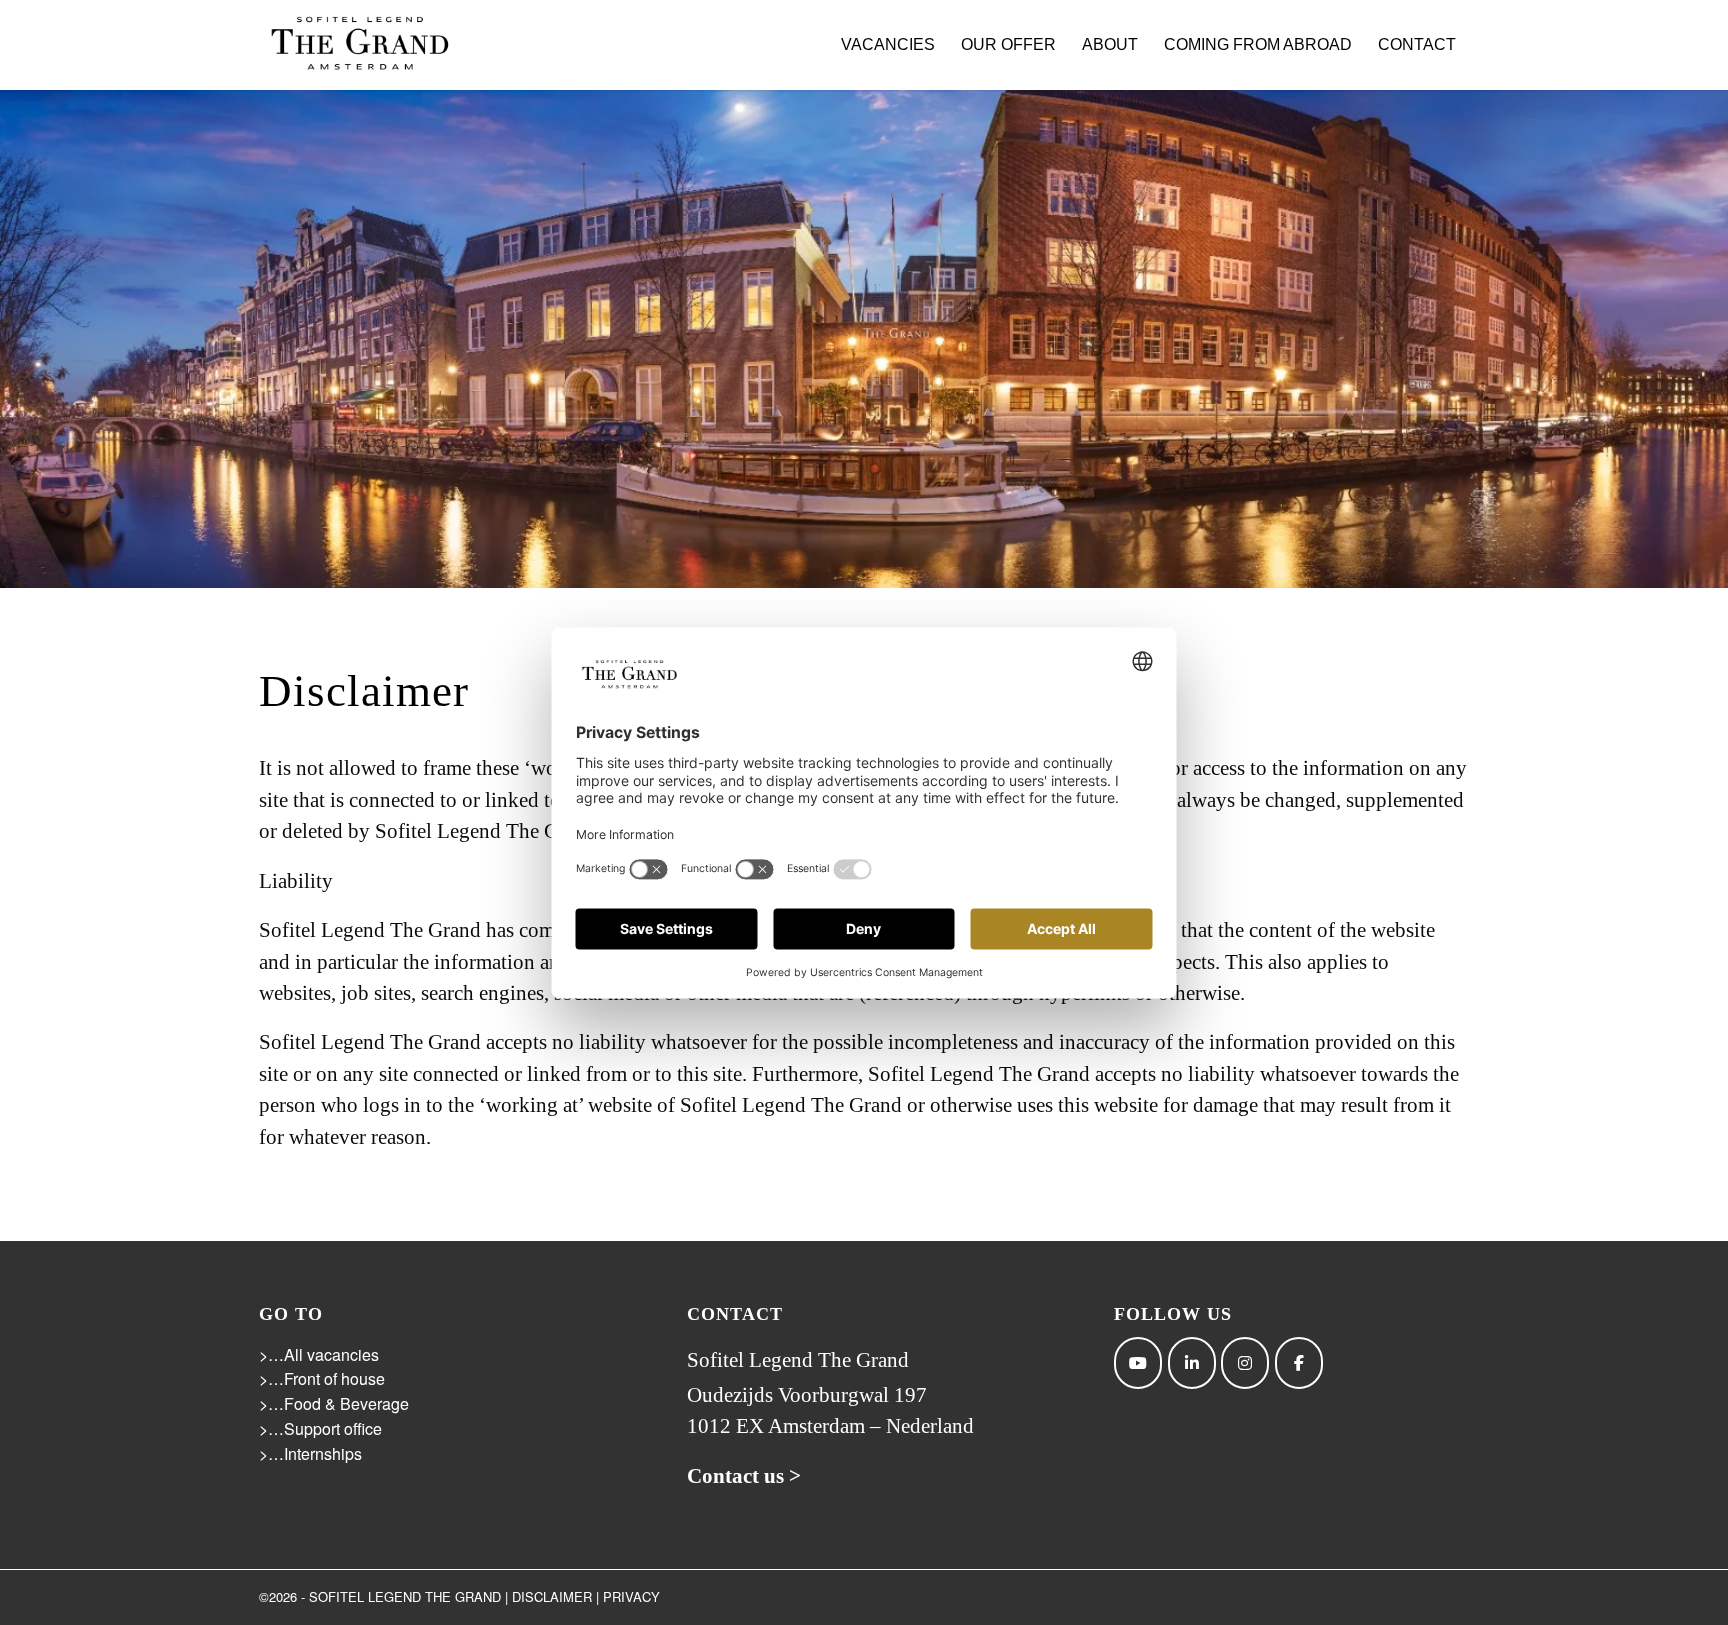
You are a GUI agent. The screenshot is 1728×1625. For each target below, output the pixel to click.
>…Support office (320, 1428)
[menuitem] (888, 45)
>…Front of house (322, 1378)
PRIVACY (631, 1596)
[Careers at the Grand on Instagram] (1245, 1363)
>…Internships (310, 1453)
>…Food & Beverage (334, 1403)
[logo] (359, 45)
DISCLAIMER (552, 1596)
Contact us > (744, 1476)
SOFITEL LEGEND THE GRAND (405, 1596)
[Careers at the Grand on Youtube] (1138, 1363)
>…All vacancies (319, 1354)
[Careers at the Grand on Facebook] (1299, 1363)
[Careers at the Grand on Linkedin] (1192, 1363)
